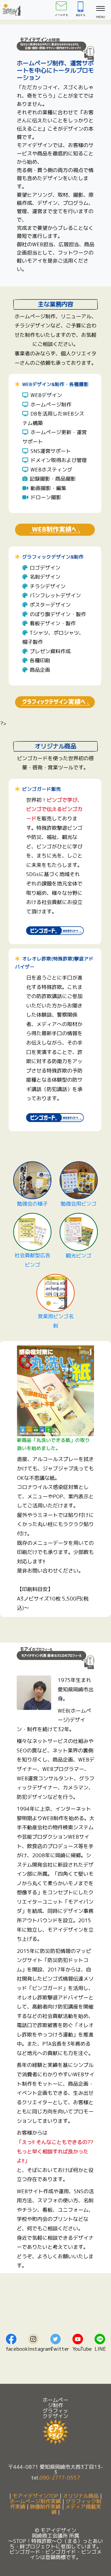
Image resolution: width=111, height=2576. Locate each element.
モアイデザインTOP (35, 2496)
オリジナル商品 (81, 2496)
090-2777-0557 (60, 2477)
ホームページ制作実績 (35, 2501)
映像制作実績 (45, 2507)
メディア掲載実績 (76, 2509)
